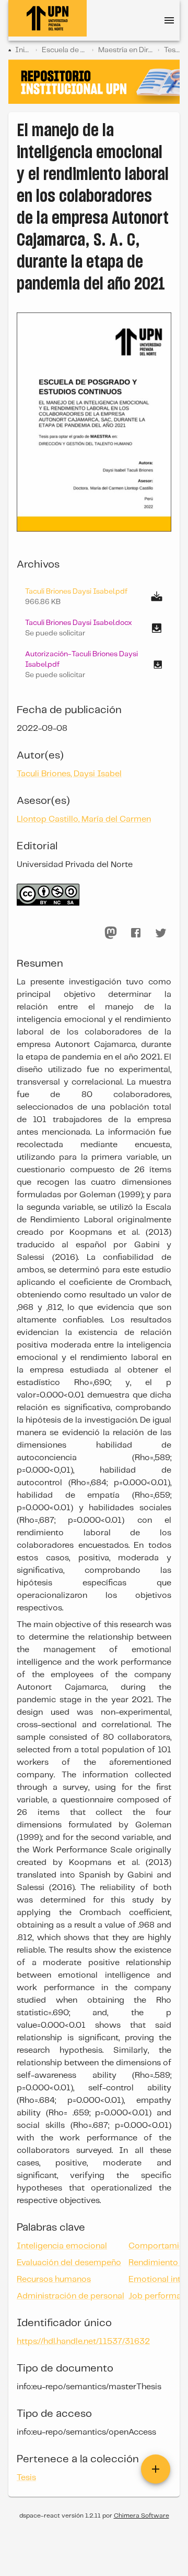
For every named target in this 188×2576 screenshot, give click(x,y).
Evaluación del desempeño (69, 2263)
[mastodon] (111, 933)
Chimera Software (142, 2516)
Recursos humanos (54, 2279)
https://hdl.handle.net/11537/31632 (83, 2342)
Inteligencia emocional (62, 2246)
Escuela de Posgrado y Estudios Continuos (64, 50)
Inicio (23, 50)
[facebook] (136, 933)
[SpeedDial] (156, 2469)
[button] (94, 628)
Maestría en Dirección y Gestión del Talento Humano (126, 50)
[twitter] (161, 933)
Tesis (172, 50)
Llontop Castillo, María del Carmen (84, 819)
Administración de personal (70, 2296)
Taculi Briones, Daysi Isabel (69, 774)
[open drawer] (169, 20)
